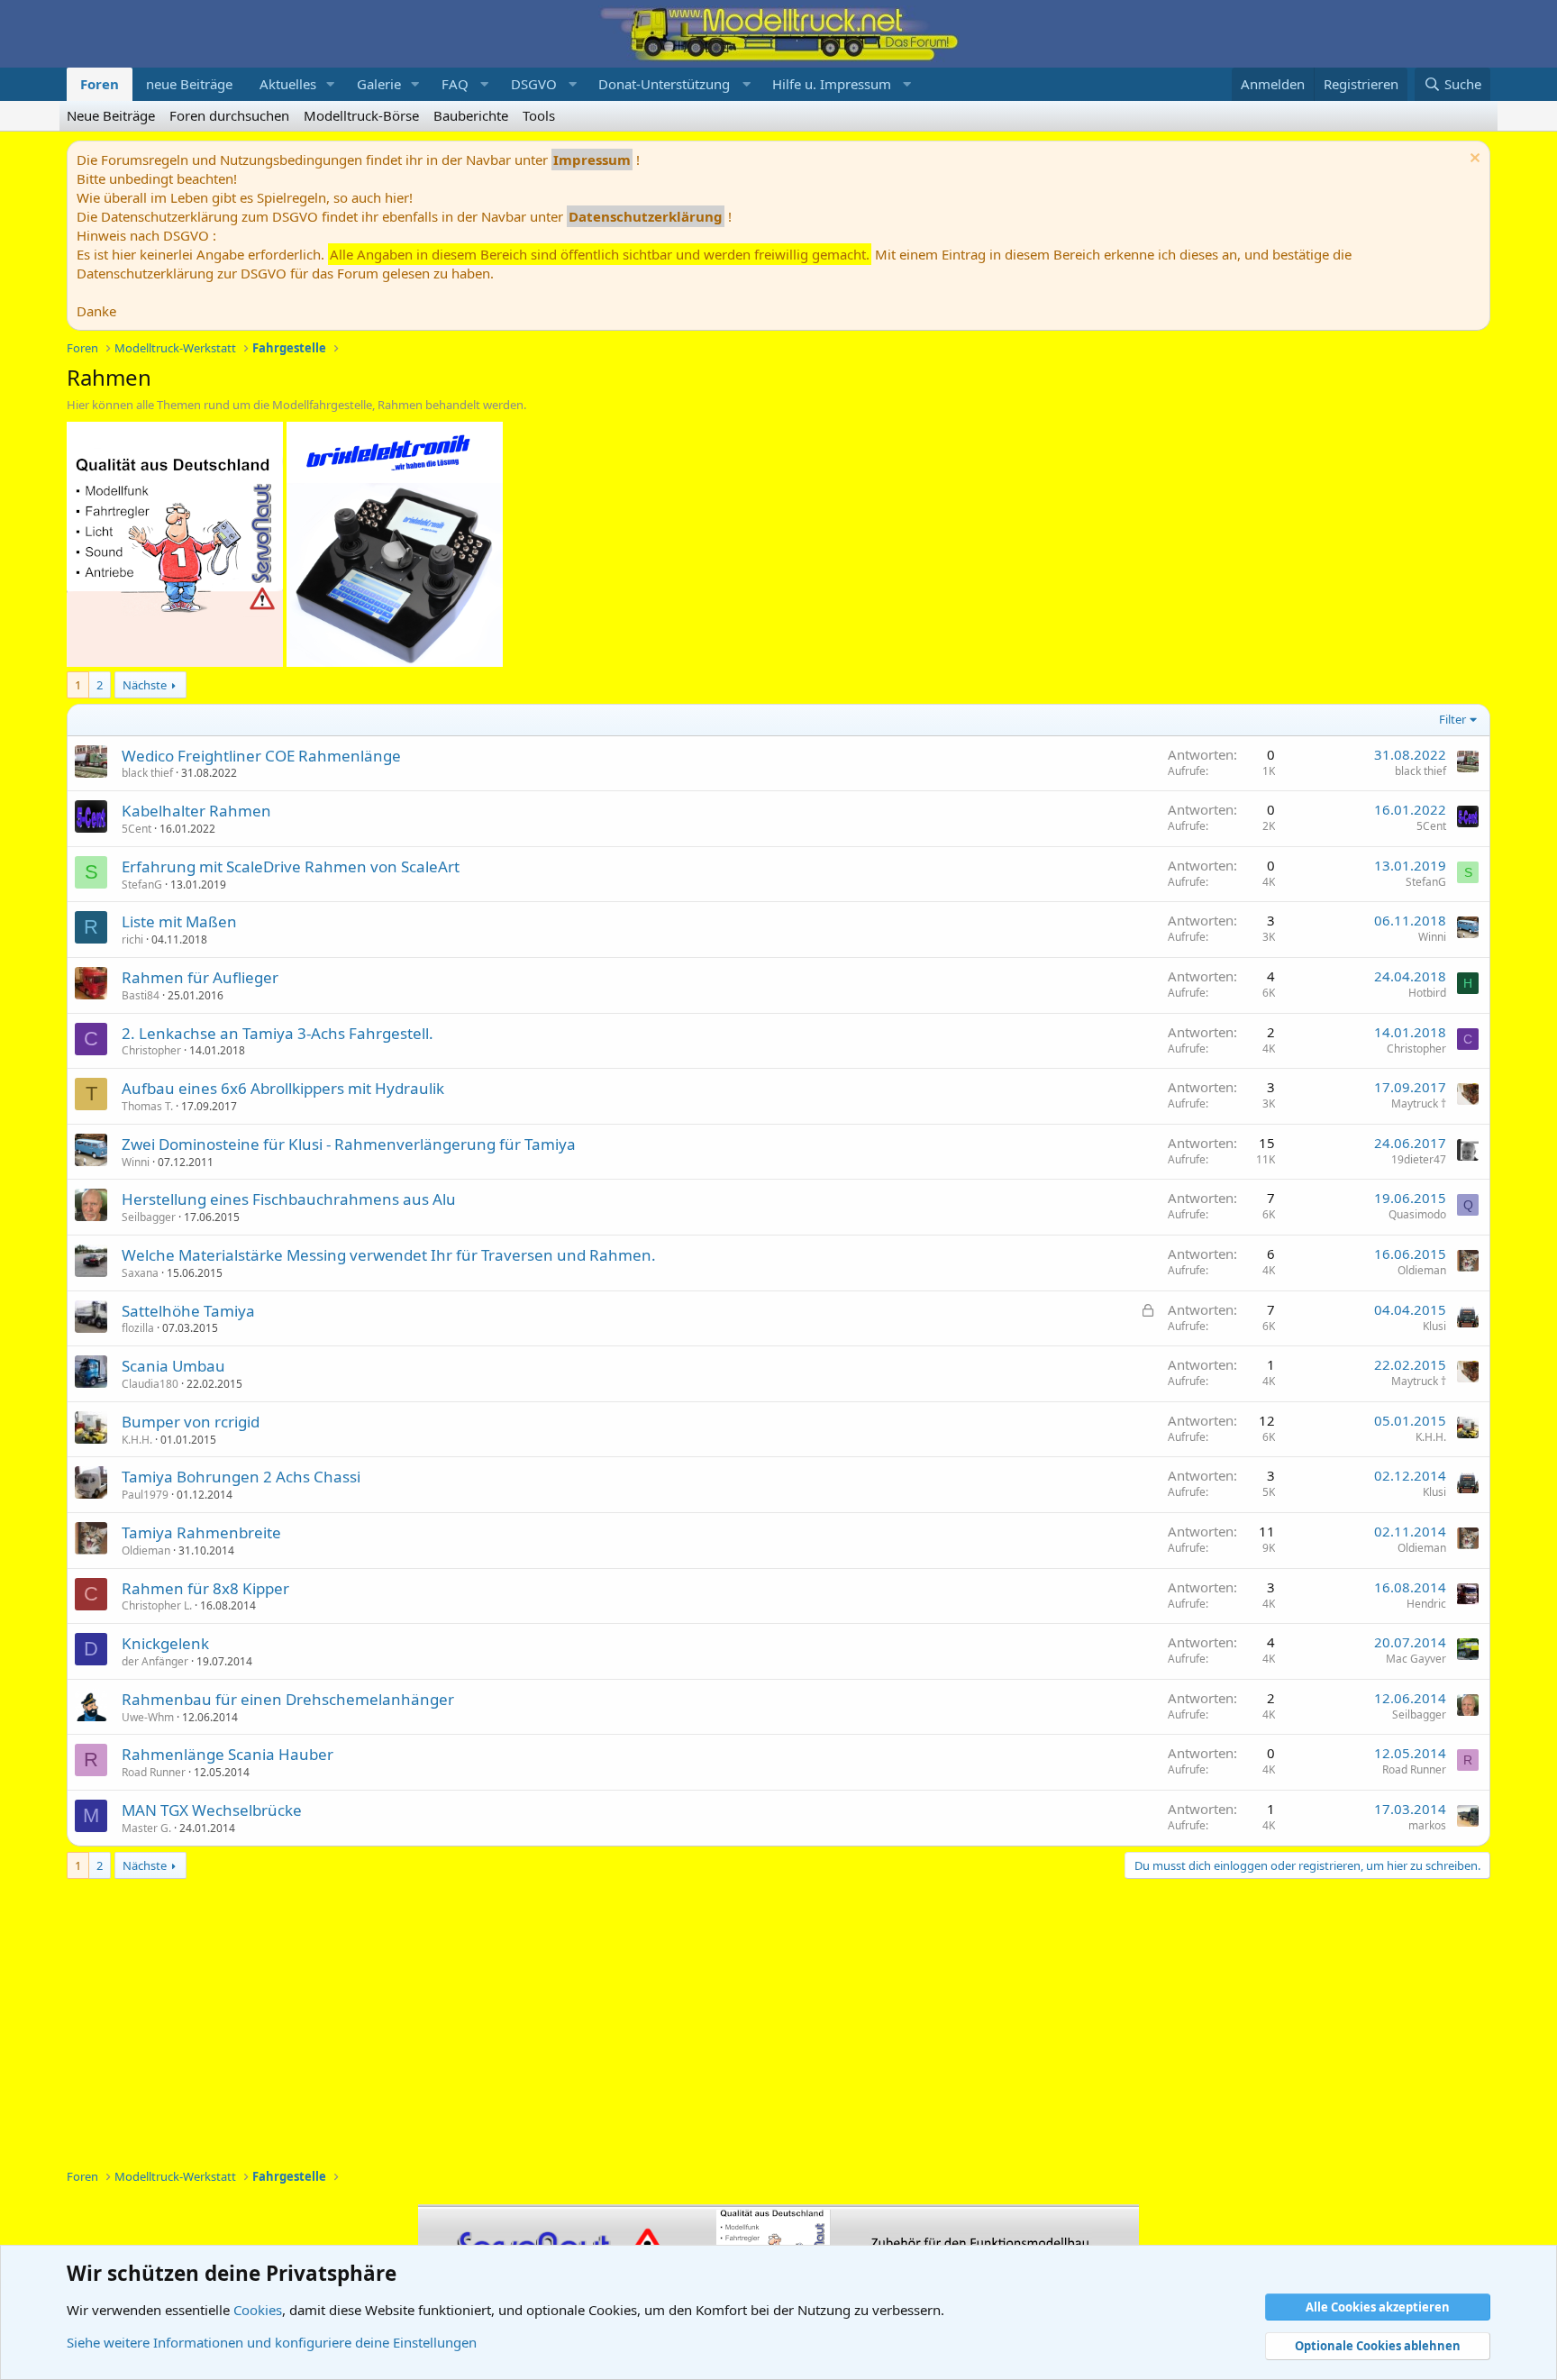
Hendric (1426, 1604)
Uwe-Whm (148, 1717)
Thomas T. (147, 1106)
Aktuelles (288, 84)
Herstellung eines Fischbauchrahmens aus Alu (289, 1199)
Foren (100, 84)
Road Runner (154, 1772)
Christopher (151, 1050)
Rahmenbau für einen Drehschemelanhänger (288, 1699)
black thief (147, 773)
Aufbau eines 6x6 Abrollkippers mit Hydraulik (283, 1088)
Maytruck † (1419, 1103)
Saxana (140, 1273)
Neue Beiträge (111, 115)
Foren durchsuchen (229, 115)
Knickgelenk (165, 1643)
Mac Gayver (1416, 1659)
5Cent (137, 829)
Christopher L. (157, 1605)
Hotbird (1427, 993)
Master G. (146, 1828)
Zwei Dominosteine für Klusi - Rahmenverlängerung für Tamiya (349, 1144)
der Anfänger (155, 1661)
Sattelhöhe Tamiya (188, 1311)
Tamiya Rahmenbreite (201, 1532)
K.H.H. (137, 1440)
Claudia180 (150, 1384)
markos (1427, 1825)
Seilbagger (149, 1217)
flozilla (138, 1328)
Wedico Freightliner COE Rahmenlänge (261, 756)
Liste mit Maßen (179, 921)
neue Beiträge (189, 84)
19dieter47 (1419, 1159)
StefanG (142, 885)
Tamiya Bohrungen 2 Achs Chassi (241, 1477)
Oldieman (1422, 1270)
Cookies (258, 2310)
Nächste (145, 685)
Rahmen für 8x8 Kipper (205, 1588)
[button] (331, 84)
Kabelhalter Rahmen (196, 811)
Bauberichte (471, 115)
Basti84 (141, 995)
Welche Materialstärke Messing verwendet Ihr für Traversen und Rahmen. (389, 1255)
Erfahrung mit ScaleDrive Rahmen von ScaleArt (291, 866)
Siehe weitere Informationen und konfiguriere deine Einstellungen (272, 2342)
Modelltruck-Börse (361, 115)
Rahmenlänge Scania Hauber (228, 1754)
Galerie (379, 84)
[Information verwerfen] (1473, 160)
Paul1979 (145, 1495)
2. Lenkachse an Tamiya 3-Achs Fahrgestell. (278, 1033)
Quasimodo (1417, 1214)
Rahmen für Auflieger (200, 977)
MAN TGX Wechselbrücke (212, 1810)
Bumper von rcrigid (191, 1422)
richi (132, 939)
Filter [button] (1452, 719)
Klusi (1434, 1326)
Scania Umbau (173, 1366)
